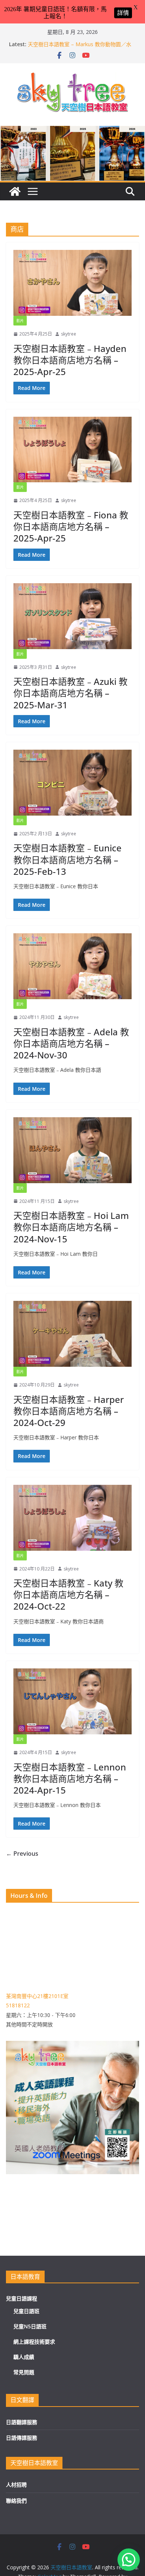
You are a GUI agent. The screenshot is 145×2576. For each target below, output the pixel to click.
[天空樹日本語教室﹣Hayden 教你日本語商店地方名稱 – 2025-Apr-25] (72, 283)
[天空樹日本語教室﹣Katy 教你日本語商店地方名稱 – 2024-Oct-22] (72, 1518)
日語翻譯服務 (22, 2422)
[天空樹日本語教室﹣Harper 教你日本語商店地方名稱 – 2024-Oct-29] (72, 1334)
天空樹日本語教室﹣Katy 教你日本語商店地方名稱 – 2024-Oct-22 (68, 1594)
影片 (20, 321)
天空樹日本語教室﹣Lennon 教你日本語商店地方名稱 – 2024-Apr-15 (70, 1778)
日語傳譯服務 (22, 2438)
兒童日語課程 (22, 2298)
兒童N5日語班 (30, 2326)
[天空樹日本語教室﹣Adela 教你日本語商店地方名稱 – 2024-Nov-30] (72, 966)
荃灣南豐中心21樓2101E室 (37, 1996)
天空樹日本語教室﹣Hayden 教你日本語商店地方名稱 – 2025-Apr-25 (70, 360)
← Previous (22, 1854)
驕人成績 (24, 2357)
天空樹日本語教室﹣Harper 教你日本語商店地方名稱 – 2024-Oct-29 (69, 1411)
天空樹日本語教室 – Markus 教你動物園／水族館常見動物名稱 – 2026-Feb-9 (80, 48)
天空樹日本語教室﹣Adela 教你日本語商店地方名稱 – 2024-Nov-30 (71, 1043)
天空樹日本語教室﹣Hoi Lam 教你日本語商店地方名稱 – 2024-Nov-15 (71, 1227)
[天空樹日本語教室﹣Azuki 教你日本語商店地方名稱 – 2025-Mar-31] (72, 616)
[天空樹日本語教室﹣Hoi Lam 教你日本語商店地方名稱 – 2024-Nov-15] (72, 1150)
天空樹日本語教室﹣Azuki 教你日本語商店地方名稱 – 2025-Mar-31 (70, 693)
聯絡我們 (16, 2501)
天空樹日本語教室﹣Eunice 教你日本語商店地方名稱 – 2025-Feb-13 (67, 859)
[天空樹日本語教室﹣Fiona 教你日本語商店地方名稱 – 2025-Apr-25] (72, 450)
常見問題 (24, 2372)
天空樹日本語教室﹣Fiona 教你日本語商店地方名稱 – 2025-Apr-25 (71, 526)
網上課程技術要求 (34, 2342)
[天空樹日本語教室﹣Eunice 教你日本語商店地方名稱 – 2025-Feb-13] (72, 783)
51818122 (18, 2005)
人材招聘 (16, 2485)
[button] (129, 2560)
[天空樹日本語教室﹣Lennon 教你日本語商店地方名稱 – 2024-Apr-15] (72, 1701)
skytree (69, 334)
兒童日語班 (26, 2311)
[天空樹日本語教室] (15, 191)
